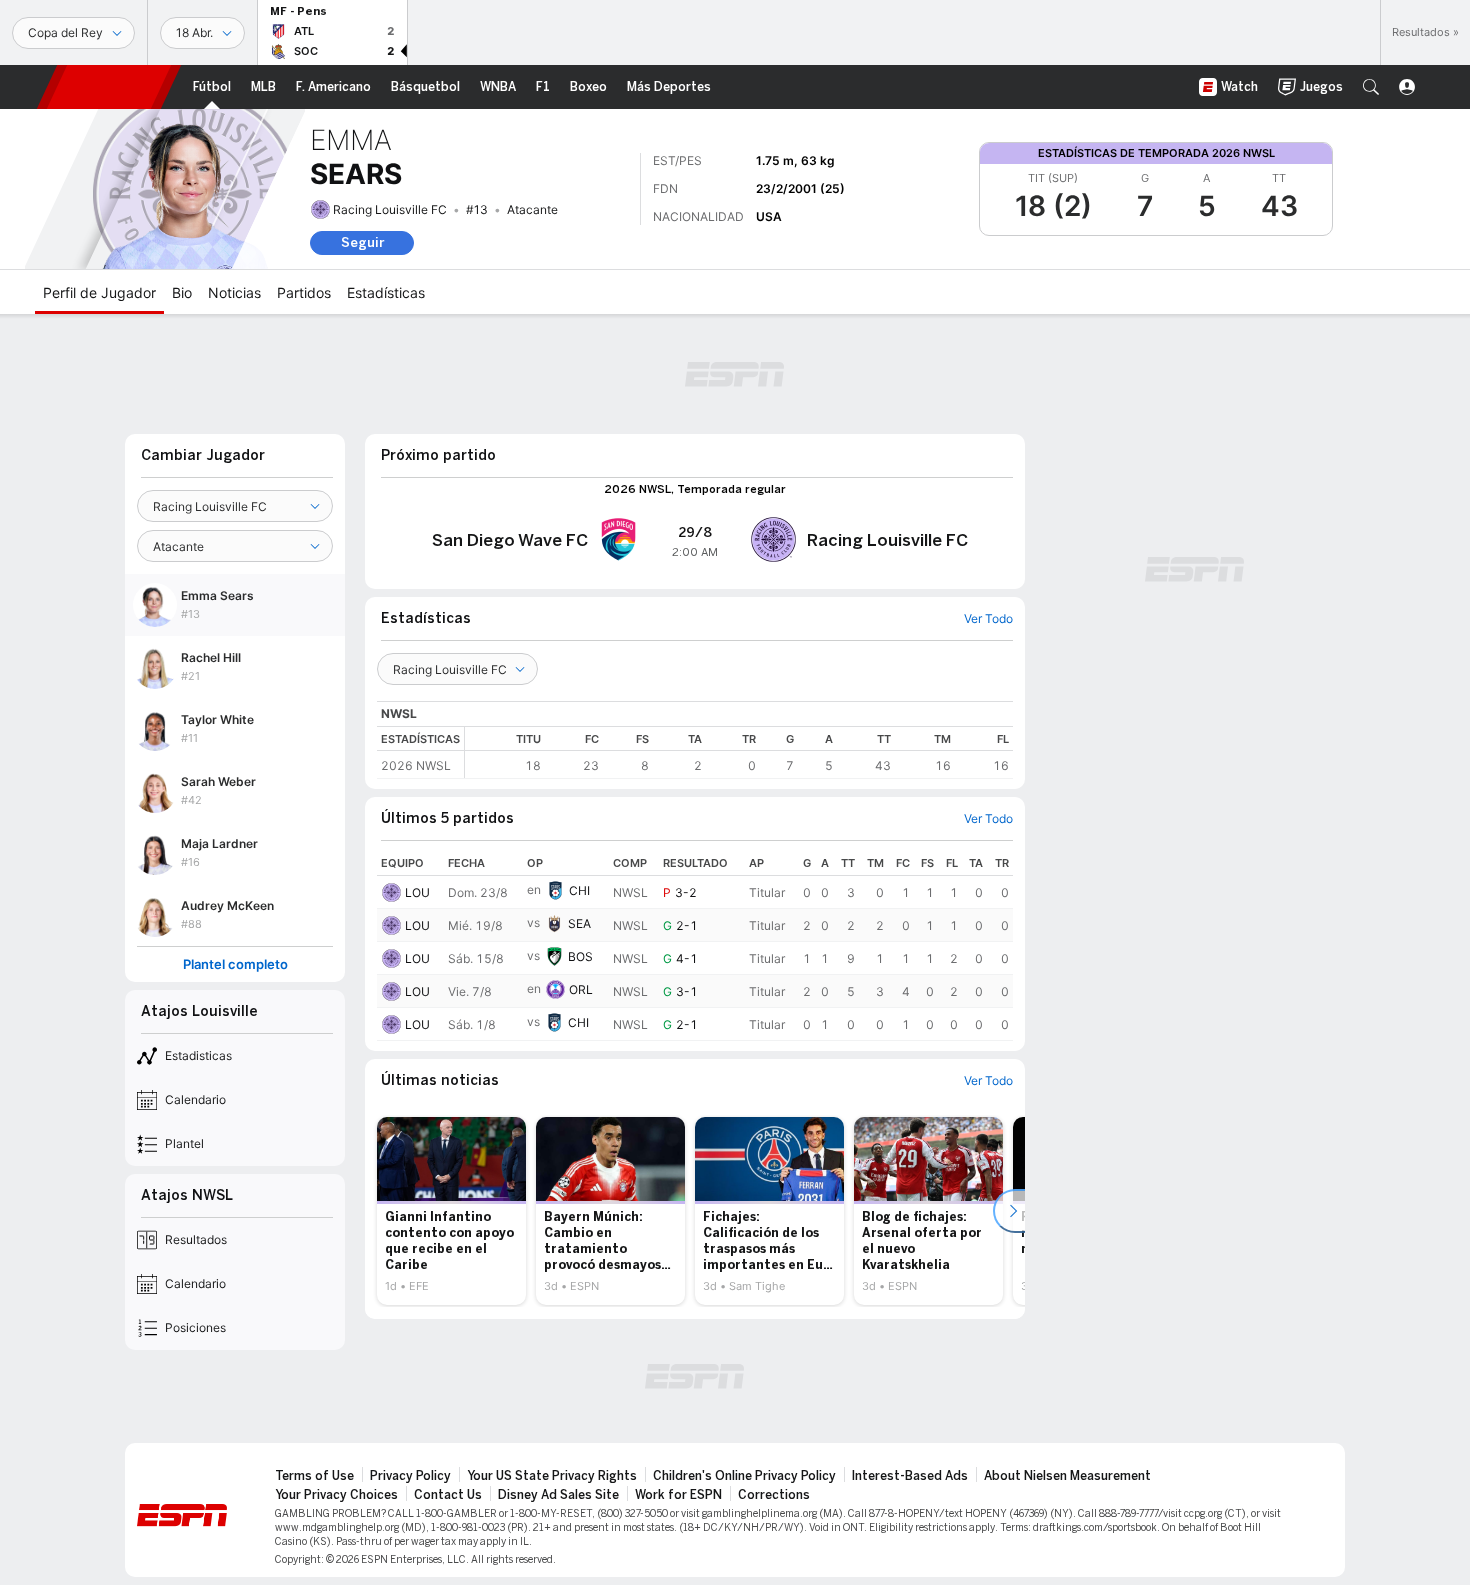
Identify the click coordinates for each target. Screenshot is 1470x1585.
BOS (580, 956)
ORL (581, 989)
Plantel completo (235, 964)
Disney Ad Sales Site (558, 1495)
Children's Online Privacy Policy (744, 1476)
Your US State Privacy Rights (552, 1476)
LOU (417, 892)
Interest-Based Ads (910, 1476)
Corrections (774, 1495)
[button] (1371, 87)
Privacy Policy (410, 1476)
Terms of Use (314, 1476)
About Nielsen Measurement (1067, 1476)
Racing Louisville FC (390, 209)
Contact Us (448, 1495)
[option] (451, 1211)
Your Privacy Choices (336, 1495)
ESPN (109, 87)
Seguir (362, 242)
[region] (739, 752)
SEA (579, 923)
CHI (579, 890)
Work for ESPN (678, 1495)
